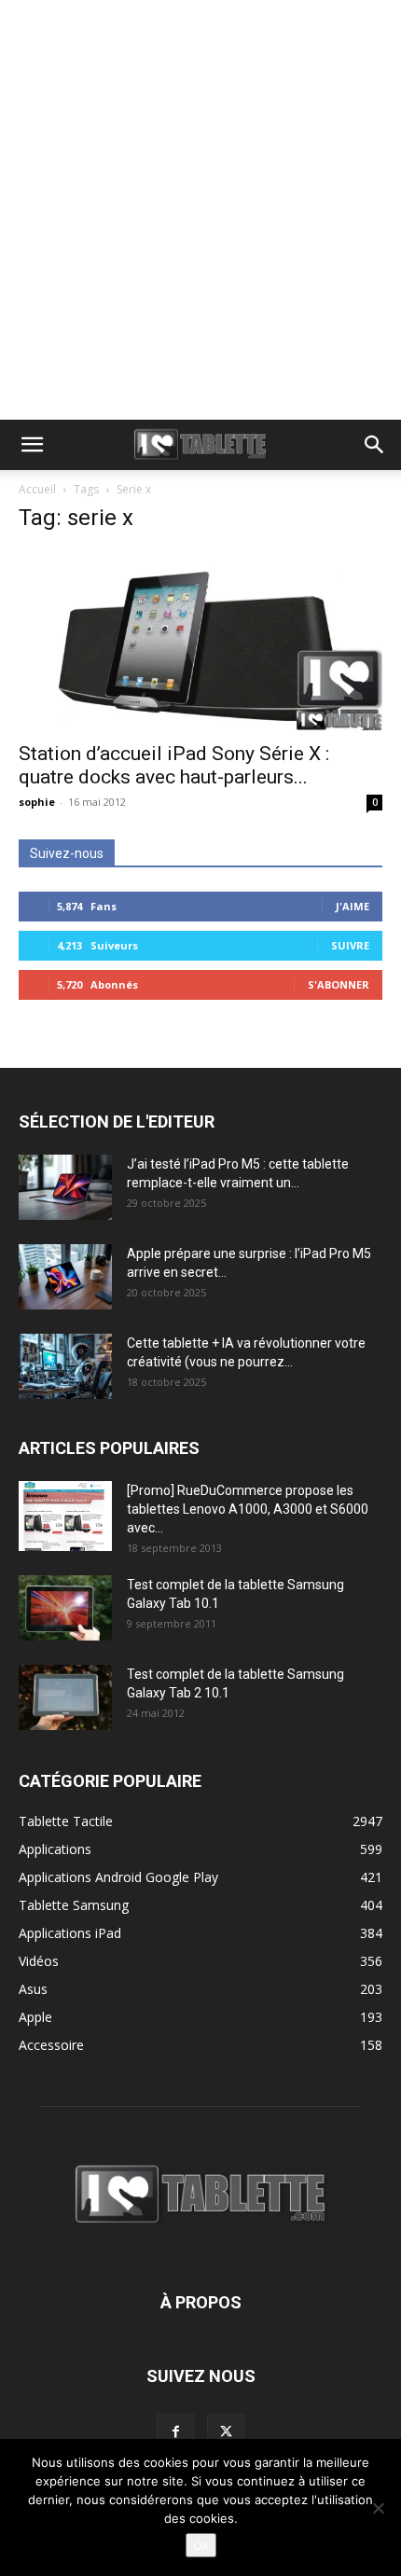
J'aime (353, 906)
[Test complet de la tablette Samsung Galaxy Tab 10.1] (65, 1608)
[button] (32, 445)
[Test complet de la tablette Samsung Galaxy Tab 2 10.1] (65, 1697)
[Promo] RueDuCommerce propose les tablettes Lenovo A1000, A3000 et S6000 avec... (248, 1509)
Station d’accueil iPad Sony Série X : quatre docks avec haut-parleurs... (174, 765)
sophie (37, 802)
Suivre (350, 945)
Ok (201, 2545)
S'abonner (339, 984)
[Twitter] (226, 2432)
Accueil (37, 489)
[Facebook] (175, 2432)
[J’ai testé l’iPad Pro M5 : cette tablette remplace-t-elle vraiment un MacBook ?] (65, 1187)
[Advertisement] (200, 210)
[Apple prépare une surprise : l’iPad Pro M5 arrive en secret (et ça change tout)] (65, 1277)
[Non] (378, 2508)
